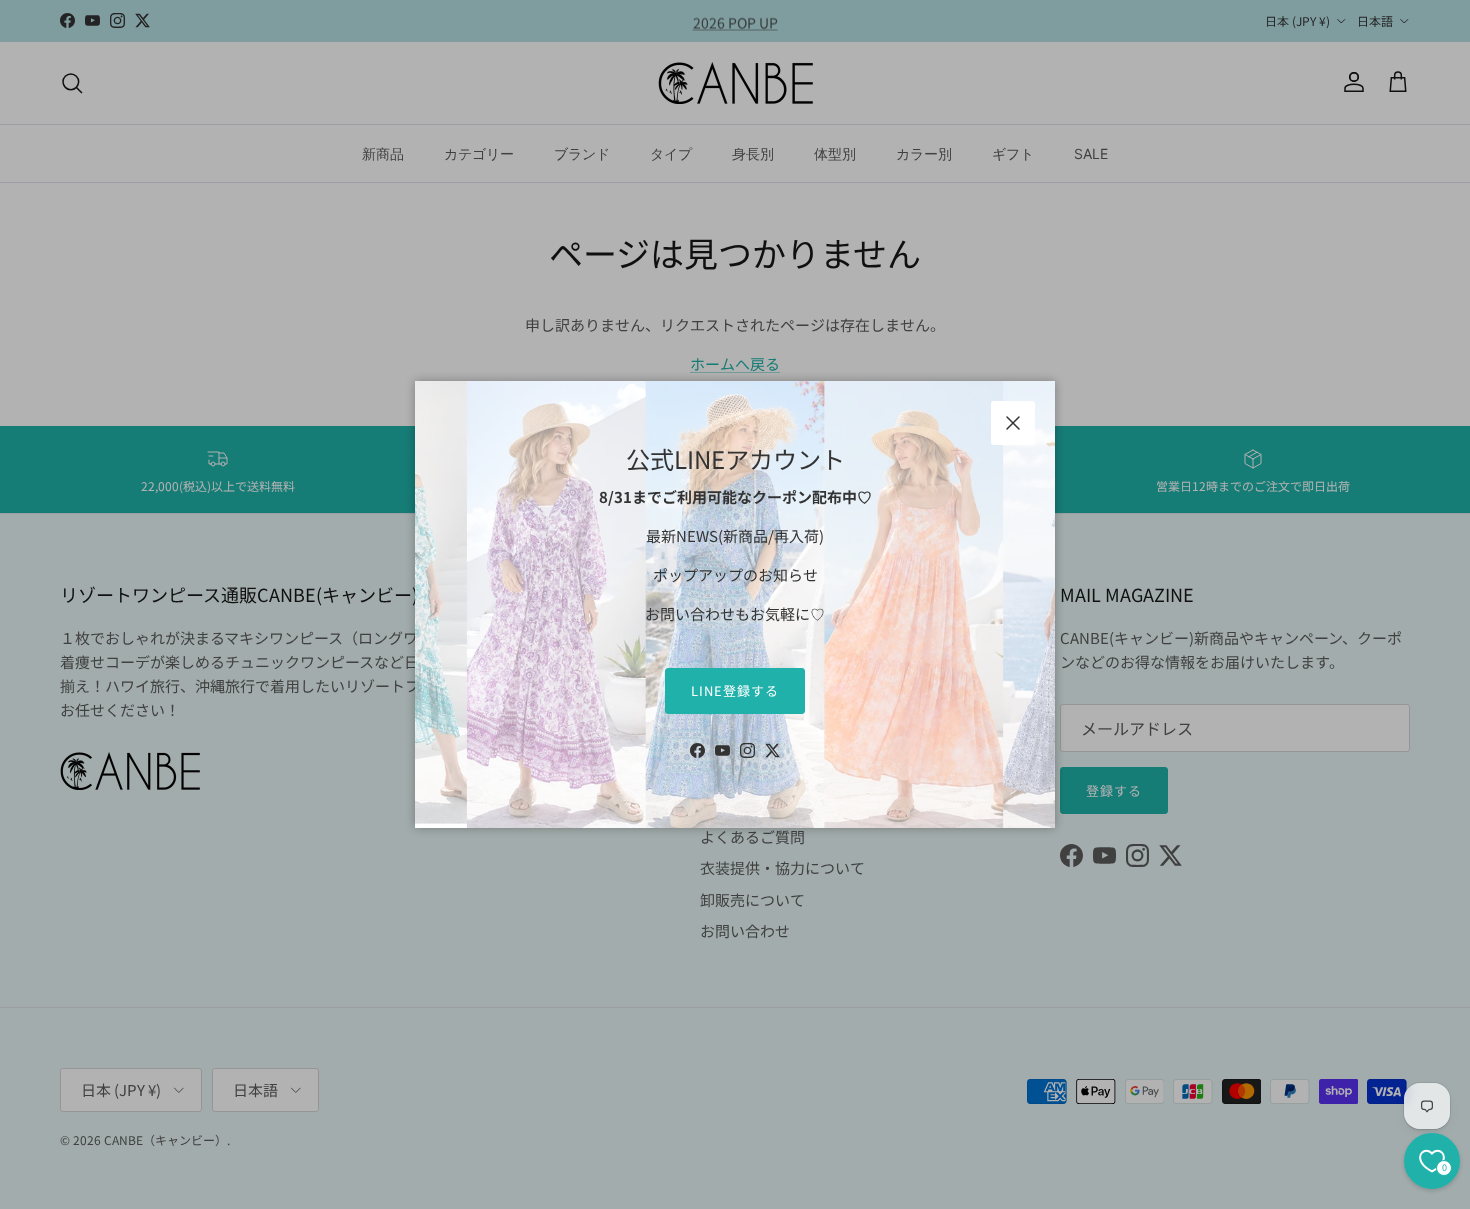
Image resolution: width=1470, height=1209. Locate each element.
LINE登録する (735, 690)
